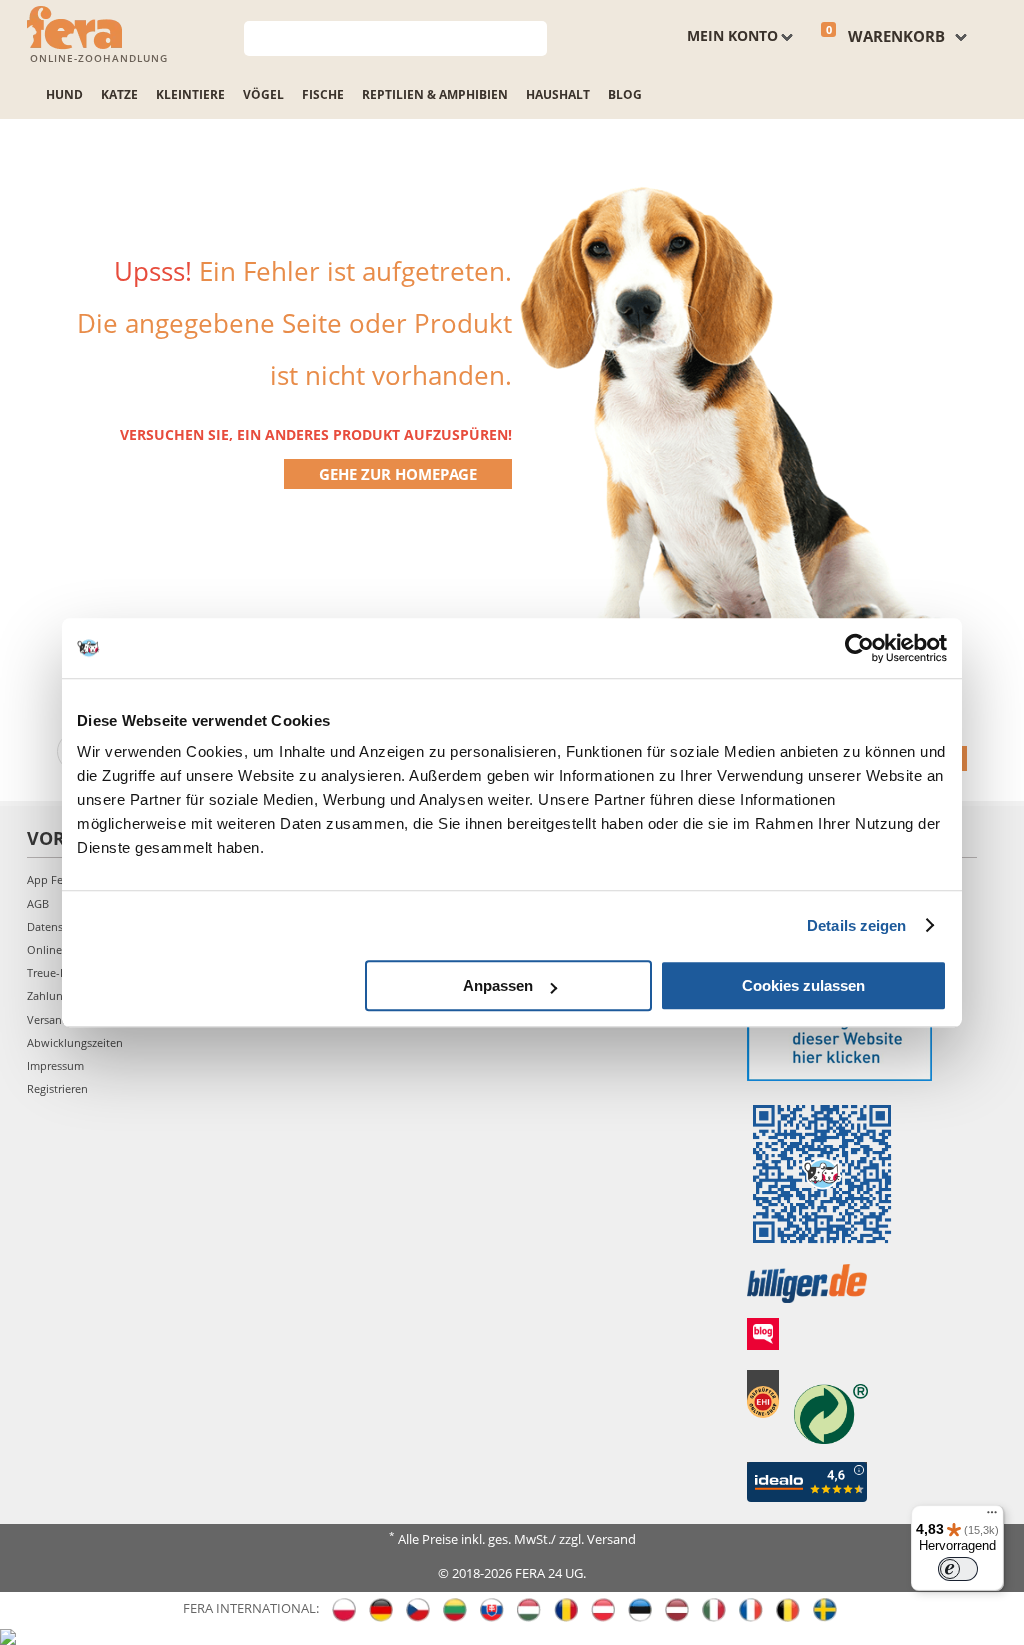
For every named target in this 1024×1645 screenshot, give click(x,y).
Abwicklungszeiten (75, 1042)
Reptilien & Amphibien (435, 94)
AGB (38, 903)
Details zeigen (856, 925)
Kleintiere (190, 94)
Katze (119, 94)
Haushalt (558, 94)
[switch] (958, 1569)
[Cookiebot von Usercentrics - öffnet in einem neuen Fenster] (859, 648)
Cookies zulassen (803, 985)
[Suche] (532, 36)
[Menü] (992, 1517)
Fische (323, 94)
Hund (64, 94)
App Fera (50, 879)
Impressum (55, 1065)
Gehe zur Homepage (398, 474)
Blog (625, 94)
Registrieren (57, 1088)
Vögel (263, 94)
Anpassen (498, 985)
